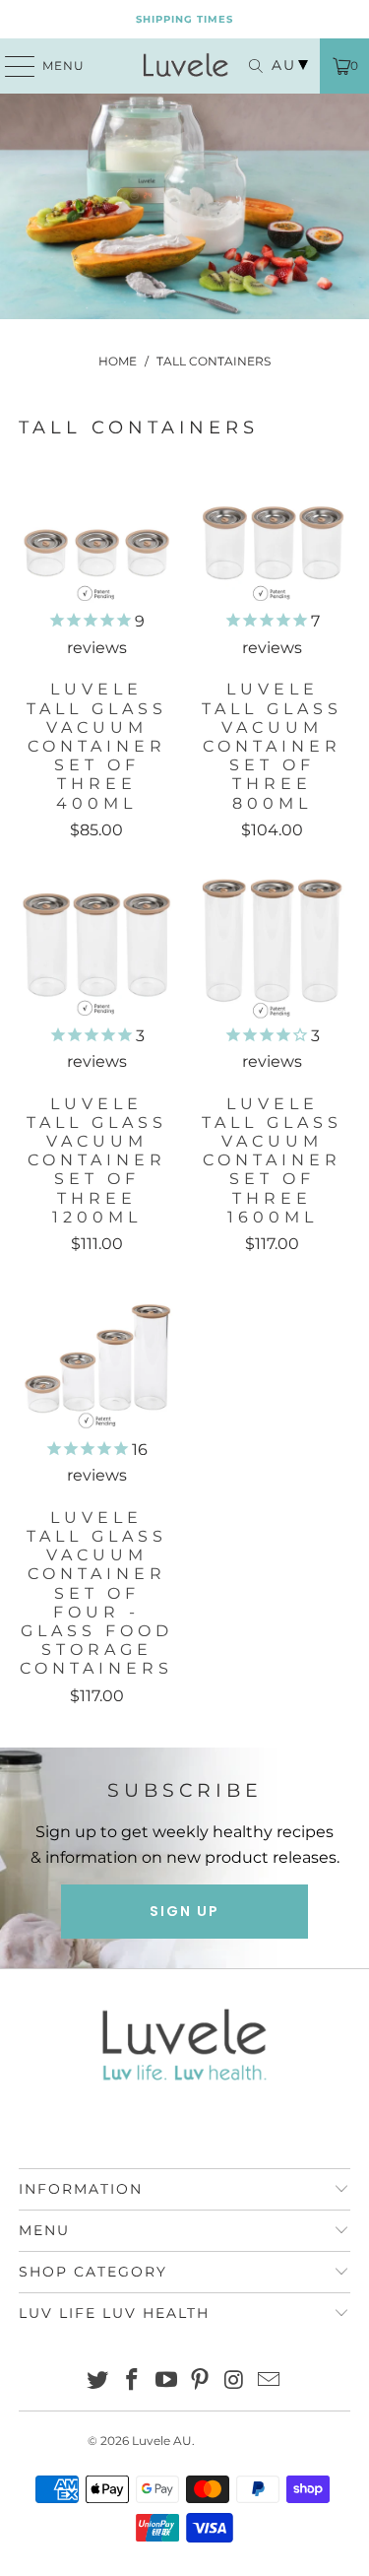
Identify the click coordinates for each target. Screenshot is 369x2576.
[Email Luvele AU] (269, 2381)
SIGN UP (184, 1911)
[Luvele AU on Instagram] (235, 2381)
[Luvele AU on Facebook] (133, 2381)
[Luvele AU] (185, 66)
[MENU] (11, 66)
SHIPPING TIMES (184, 19)
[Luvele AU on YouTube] (166, 2381)
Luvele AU (162, 2441)
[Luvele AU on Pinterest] (201, 2381)
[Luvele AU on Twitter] (98, 2381)
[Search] (251, 66)
